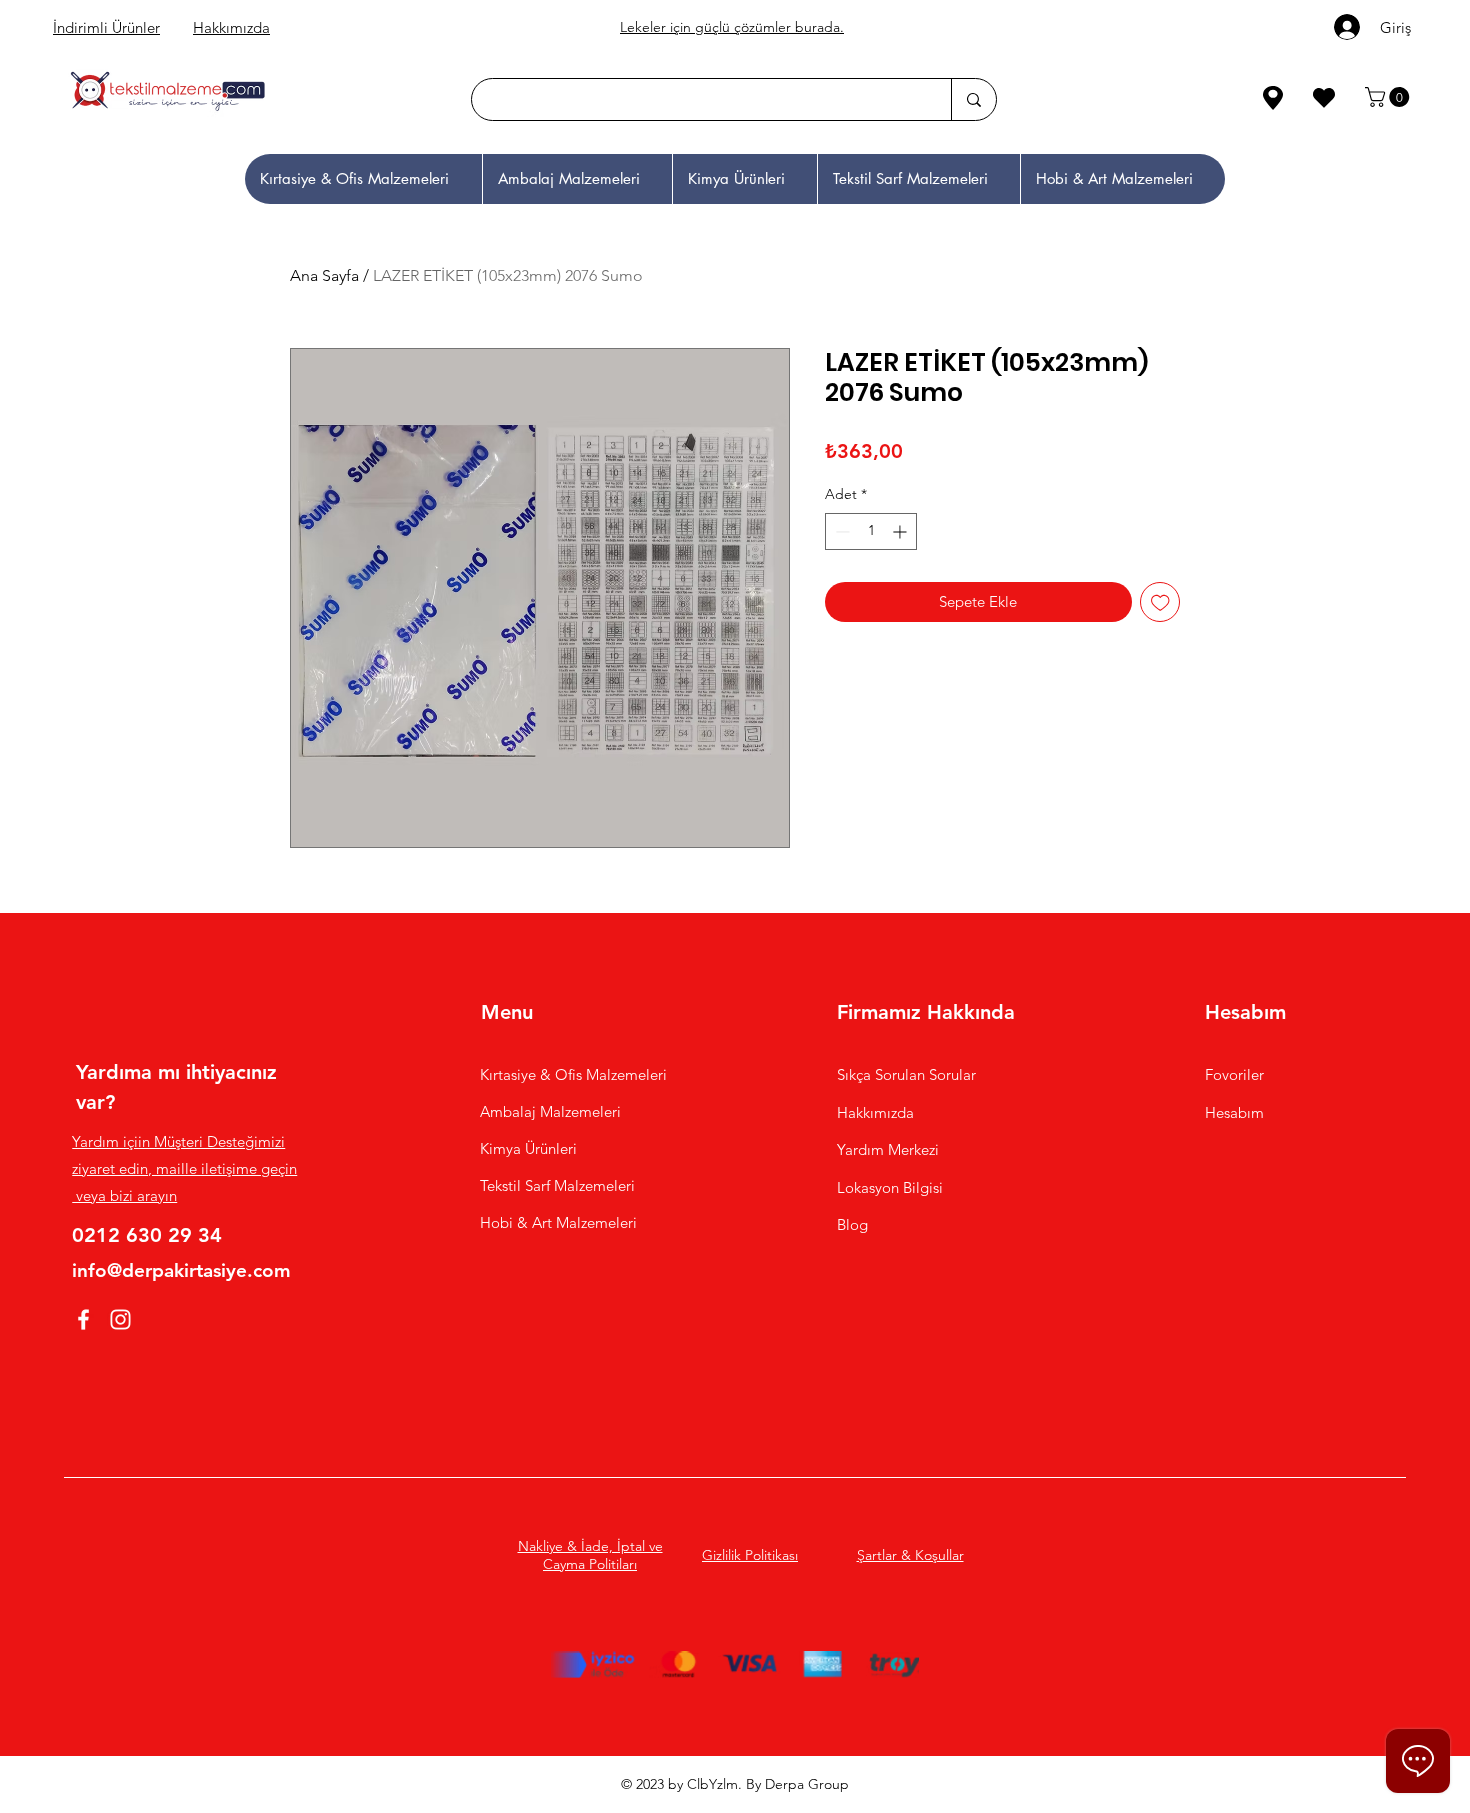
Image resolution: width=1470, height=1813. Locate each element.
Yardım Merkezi (888, 1149)
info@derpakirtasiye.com (181, 1270)
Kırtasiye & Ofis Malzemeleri (573, 1074)
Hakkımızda (231, 27)
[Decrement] (840, 531)
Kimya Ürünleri (528, 1148)
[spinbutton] (871, 531)
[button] (1389, 97)
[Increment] (901, 531)
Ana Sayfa (324, 275)
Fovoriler (1234, 1074)
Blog (852, 1224)
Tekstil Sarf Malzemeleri (557, 1185)
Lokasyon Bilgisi (892, 1187)
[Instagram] (120, 1319)
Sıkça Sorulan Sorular (906, 1074)
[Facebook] (83, 1319)
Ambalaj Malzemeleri (550, 1111)
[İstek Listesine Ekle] (1160, 602)
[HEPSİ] (224, 97)
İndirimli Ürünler (106, 27)
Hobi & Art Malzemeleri (558, 1222)
